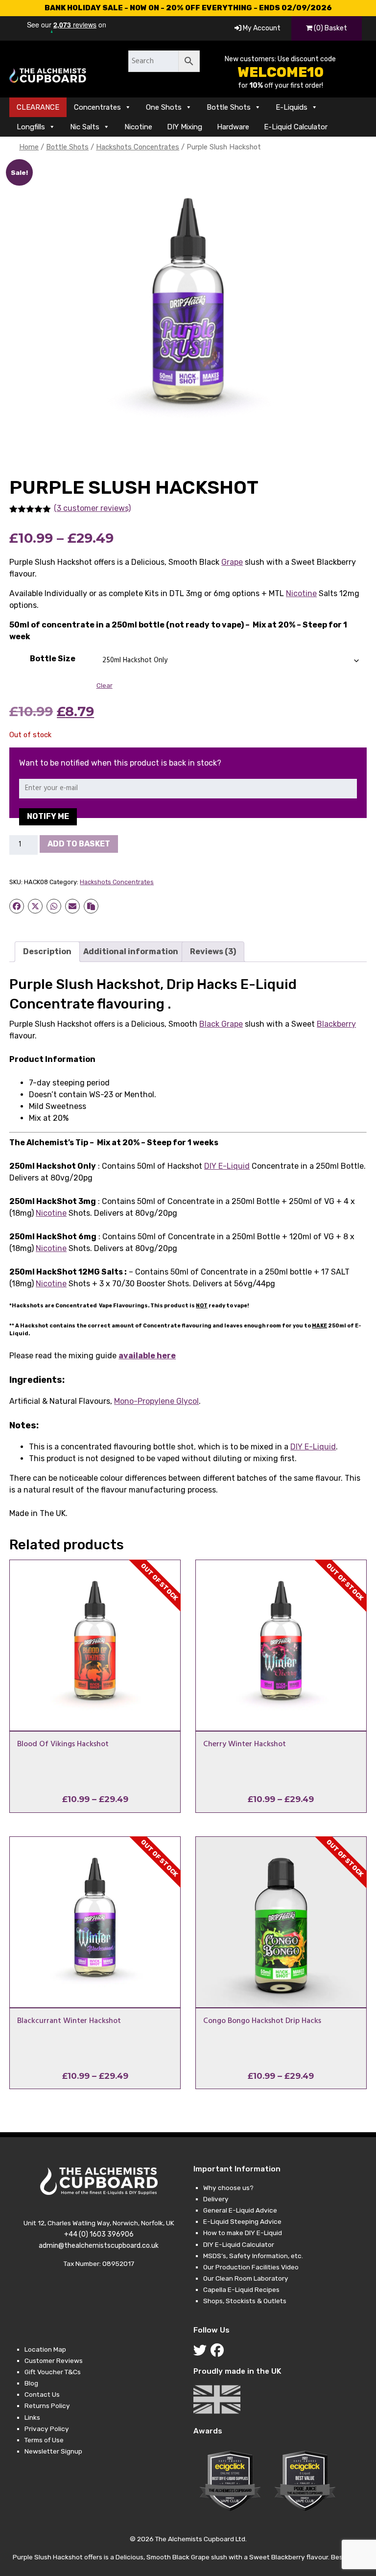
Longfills (31, 127)
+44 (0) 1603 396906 (99, 2234)
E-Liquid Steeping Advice (242, 2221)
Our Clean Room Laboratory (246, 2278)
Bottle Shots (229, 107)
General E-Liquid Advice (240, 2210)
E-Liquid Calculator (296, 127)
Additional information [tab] (131, 951)
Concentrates (97, 107)
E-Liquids (292, 107)
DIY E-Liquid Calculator (239, 2244)
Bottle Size (53, 659)
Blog (31, 2383)
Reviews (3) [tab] (213, 951)
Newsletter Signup (53, 2451)
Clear (105, 686)
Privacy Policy (47, 2429)
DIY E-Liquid (227, 1166)
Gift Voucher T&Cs (53, 2372)
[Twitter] (202, 2353)
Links (32, 2417)
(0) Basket (330, 28)
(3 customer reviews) (92, 508)
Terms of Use (44, 2440)
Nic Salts (85, 127)
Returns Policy (47, 2406)
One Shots (164, 107)
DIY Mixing (185, 127)
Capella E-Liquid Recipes (241, 2289)
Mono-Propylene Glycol (156, 1401)
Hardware (233, 127)
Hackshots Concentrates (138, 147)
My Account (261, 28)
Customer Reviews (54, 2360)
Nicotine (138, 127)
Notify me (48, 816)
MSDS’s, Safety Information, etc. (253, 2256)
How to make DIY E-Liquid (243, 2233)
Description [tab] (47, 951)
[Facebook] (219, 2353)
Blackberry (336, 1024)
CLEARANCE (38, 107)
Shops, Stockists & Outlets (245, 2301)
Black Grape (221, 1024)
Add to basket (79, 844)
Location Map (45, 2349)
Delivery (216, 2199)
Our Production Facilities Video (251, 2267)
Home (29, 147)
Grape (232, 562)
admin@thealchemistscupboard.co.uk (99, 2246)
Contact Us (42, 2394)
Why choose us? (228, 2188)
